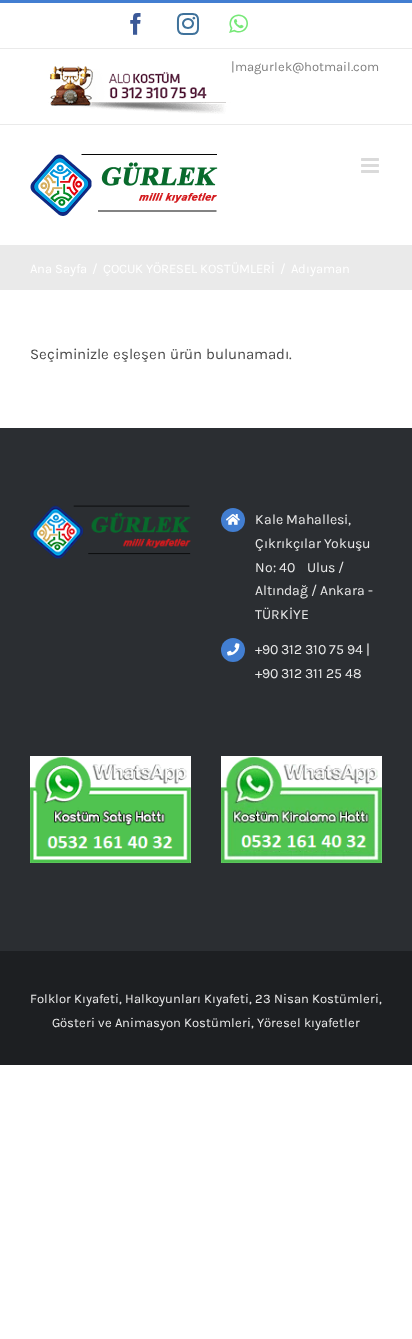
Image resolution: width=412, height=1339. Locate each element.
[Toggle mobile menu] (371, 165)
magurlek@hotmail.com (307, 66)
